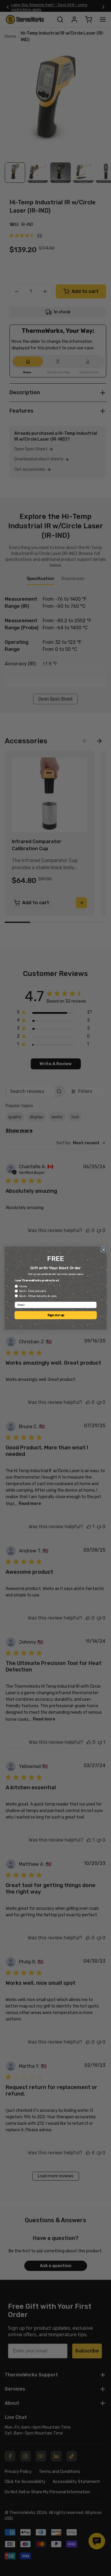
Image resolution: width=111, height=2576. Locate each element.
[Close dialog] (103, 1250)
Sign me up (55, 1315)
